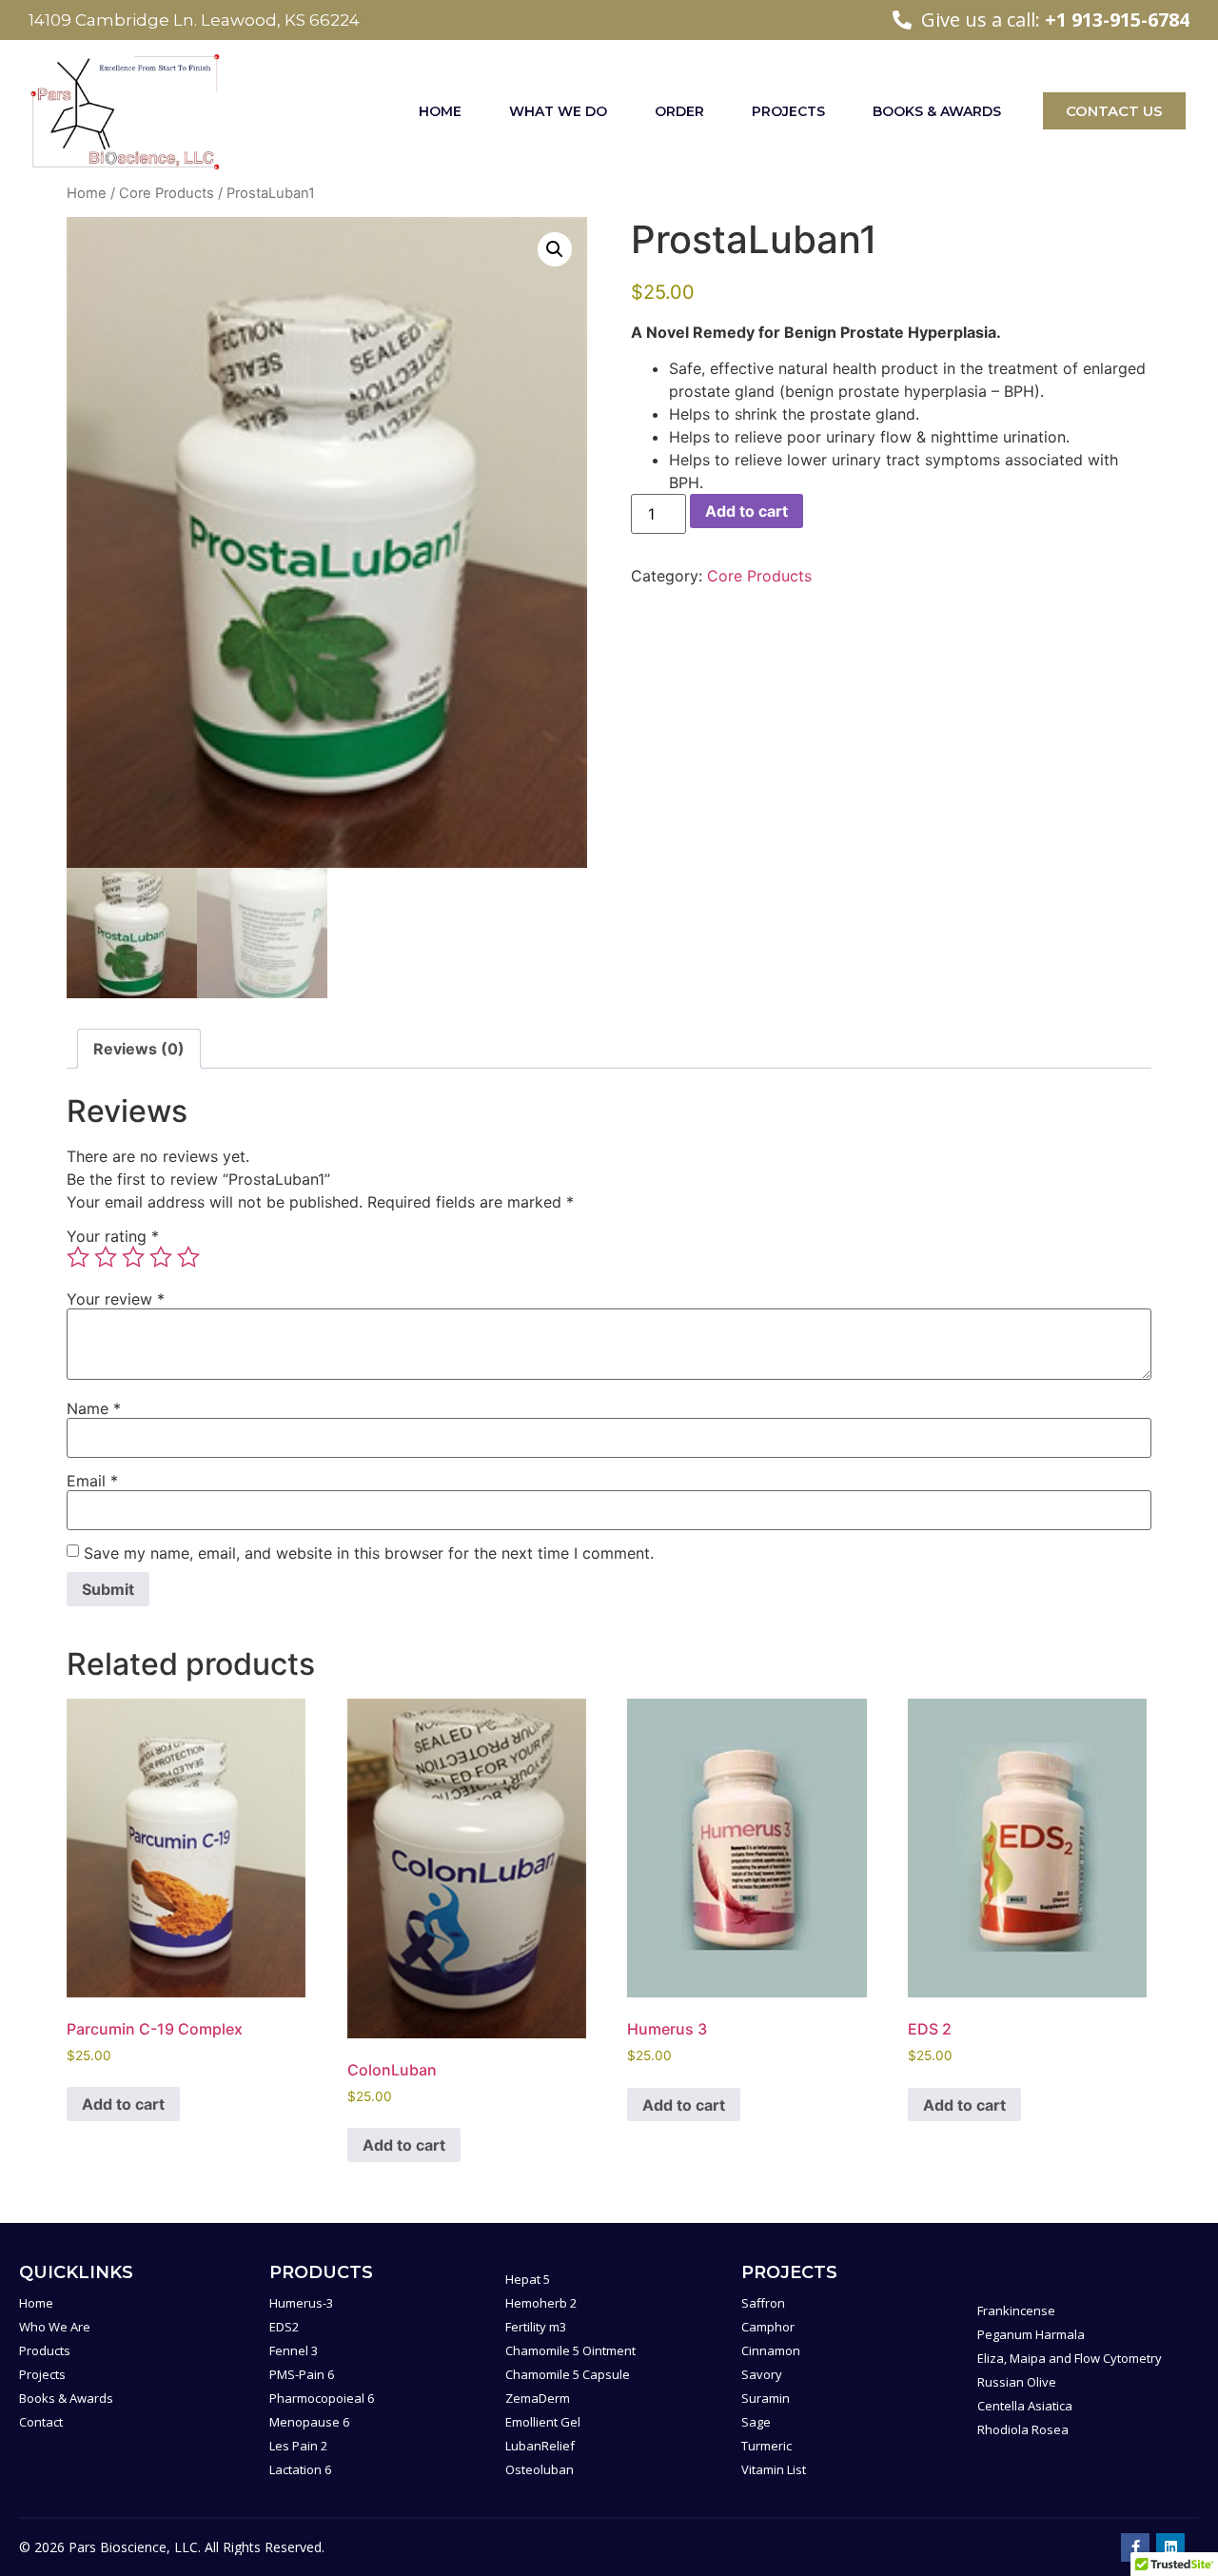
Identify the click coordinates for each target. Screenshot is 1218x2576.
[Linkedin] (1170, 2547)
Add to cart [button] (123, 2104)
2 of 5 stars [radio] (106, 1257)
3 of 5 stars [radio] (133, 1257)
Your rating (113, 1236)
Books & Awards (937, 111)
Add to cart (747, 511)
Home (440, 111)
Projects (788, 111)
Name (94, 1408)
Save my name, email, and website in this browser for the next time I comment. (369, 1553)
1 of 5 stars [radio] (78, 1257)
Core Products (167, 193)
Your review (116, 1299)
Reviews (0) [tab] (139, 1049)
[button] (555, 249)
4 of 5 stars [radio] (161, 1257)
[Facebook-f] (1135, 2547)
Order (679, 111)
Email (92, 1481)
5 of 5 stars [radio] (188, 1257)
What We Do (558, 111)
